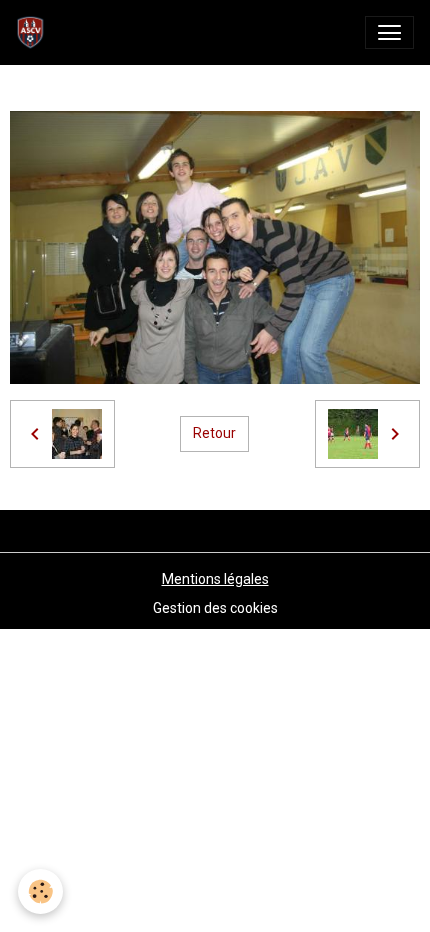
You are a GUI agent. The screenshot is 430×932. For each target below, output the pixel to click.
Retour (214, 433)
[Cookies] (40, 891)
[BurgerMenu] (389, 32)
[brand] (34, 32)
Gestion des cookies (215, 608)
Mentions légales (215, 579)
